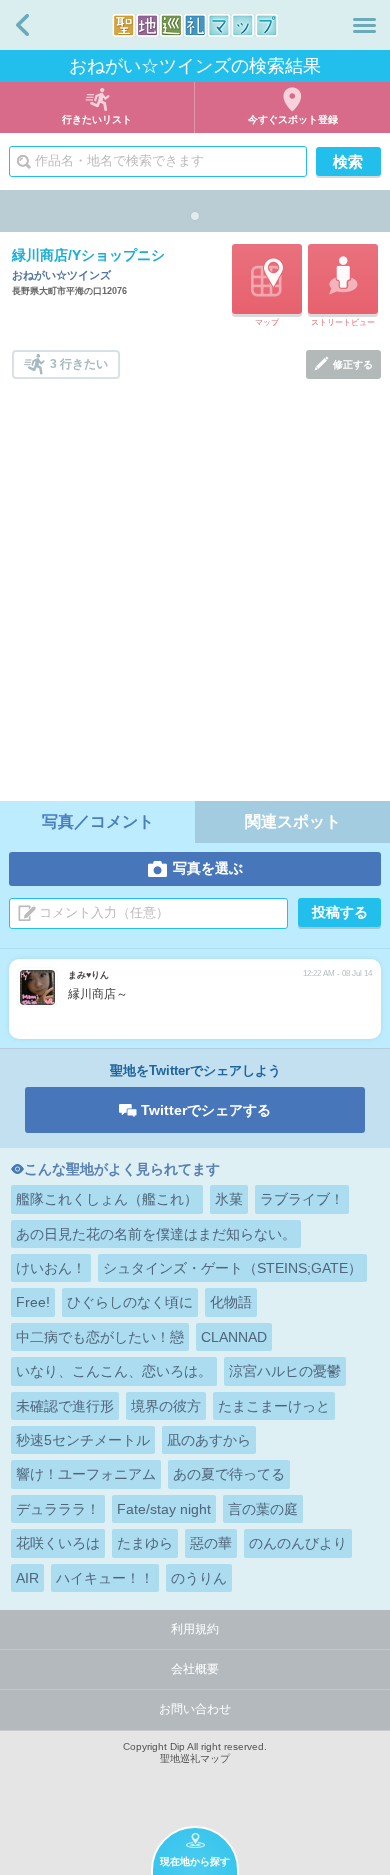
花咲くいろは (58, 1543)
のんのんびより (298, 1543)
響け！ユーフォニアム (86, 1474)
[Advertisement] (195, 584)
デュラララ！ (58, 1509)
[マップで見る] (267, 279)
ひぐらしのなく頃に (130, 1302)
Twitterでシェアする (206, 1110)
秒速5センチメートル (83, 1440)
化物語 (231, 1302)
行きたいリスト (97, 119)
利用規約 (195, 1629)
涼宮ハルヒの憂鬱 (285, 1371)
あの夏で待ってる (229, 1474)
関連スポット (293, 821)
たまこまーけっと (274, 1406)
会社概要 (195, 1669)
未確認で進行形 (65, 1406)
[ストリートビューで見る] (343, 279)
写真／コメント (98, 821)
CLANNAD (234, 1337)
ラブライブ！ (302, 1199)
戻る (22, 25)
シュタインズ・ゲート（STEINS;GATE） (232, 1268)
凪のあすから (209, 1440)
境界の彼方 (166, 1406)
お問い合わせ (195, 1709)
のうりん (199, 1578)
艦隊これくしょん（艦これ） (107, 1199)
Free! (33, 1302)
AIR (27, 1578)
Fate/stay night (164, 1509)
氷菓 (229, 1199)
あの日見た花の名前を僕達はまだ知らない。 (156, 1234)
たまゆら (145, 1543)
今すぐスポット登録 (293, 119)
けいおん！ (51, 1268)
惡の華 (211, 1543)
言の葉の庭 (263, 1509)
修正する (353, 364)
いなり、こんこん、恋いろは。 (114, 1371)
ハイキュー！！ (105, 1578)
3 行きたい (79, 364)
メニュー (364, 25)
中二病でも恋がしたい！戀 (100, 1337)
